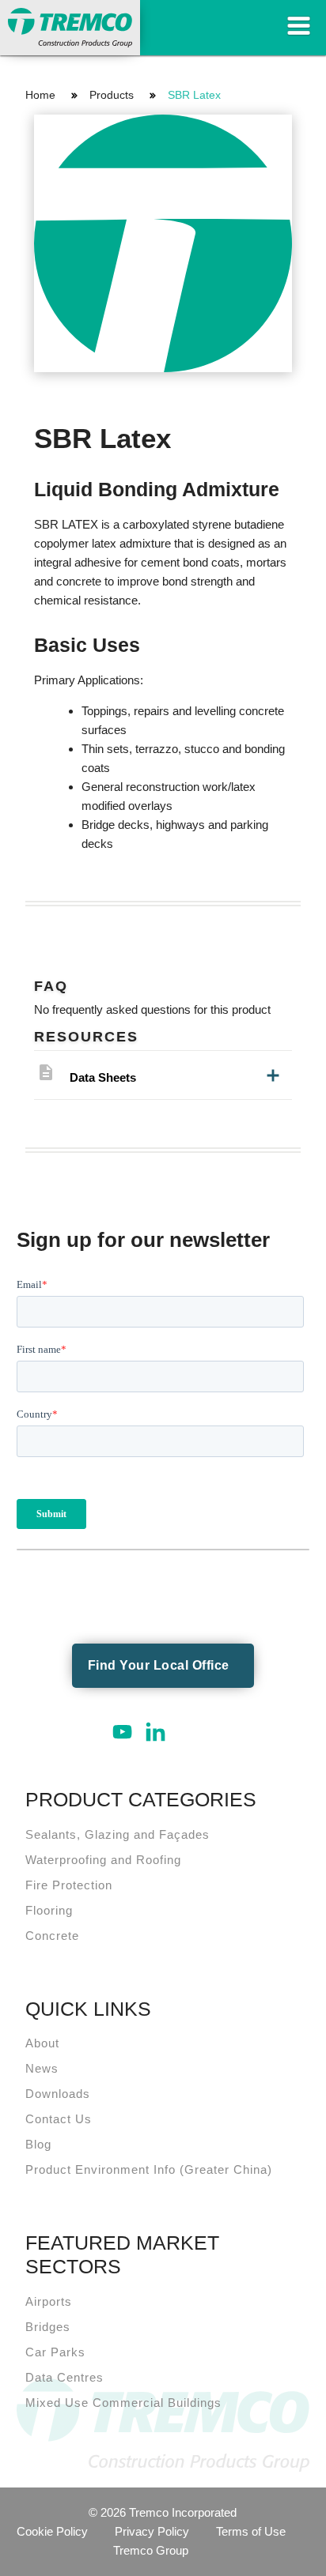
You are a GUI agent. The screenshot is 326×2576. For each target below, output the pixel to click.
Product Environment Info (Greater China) (149, 2169)
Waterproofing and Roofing (103, 1860)
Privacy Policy (152, 2531)
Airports (49, 2301)
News (42, 2068)
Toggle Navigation (298, 26)
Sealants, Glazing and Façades (118, 1834)
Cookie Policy (52, 2531)
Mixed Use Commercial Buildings (123, 2403)
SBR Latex (194, 95)
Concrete (52, 1936)
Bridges (48, 2327)
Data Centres (64, 2377)
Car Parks (55, 2352)
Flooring (49, 1910)
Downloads (58, 2094)
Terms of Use (251, 2531)
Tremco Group (151, 2550)
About (42, 2043)
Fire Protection (69, 1885)
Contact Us (59, 2119)
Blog (38, 2144)
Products (112, 95)
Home (40, 95)
